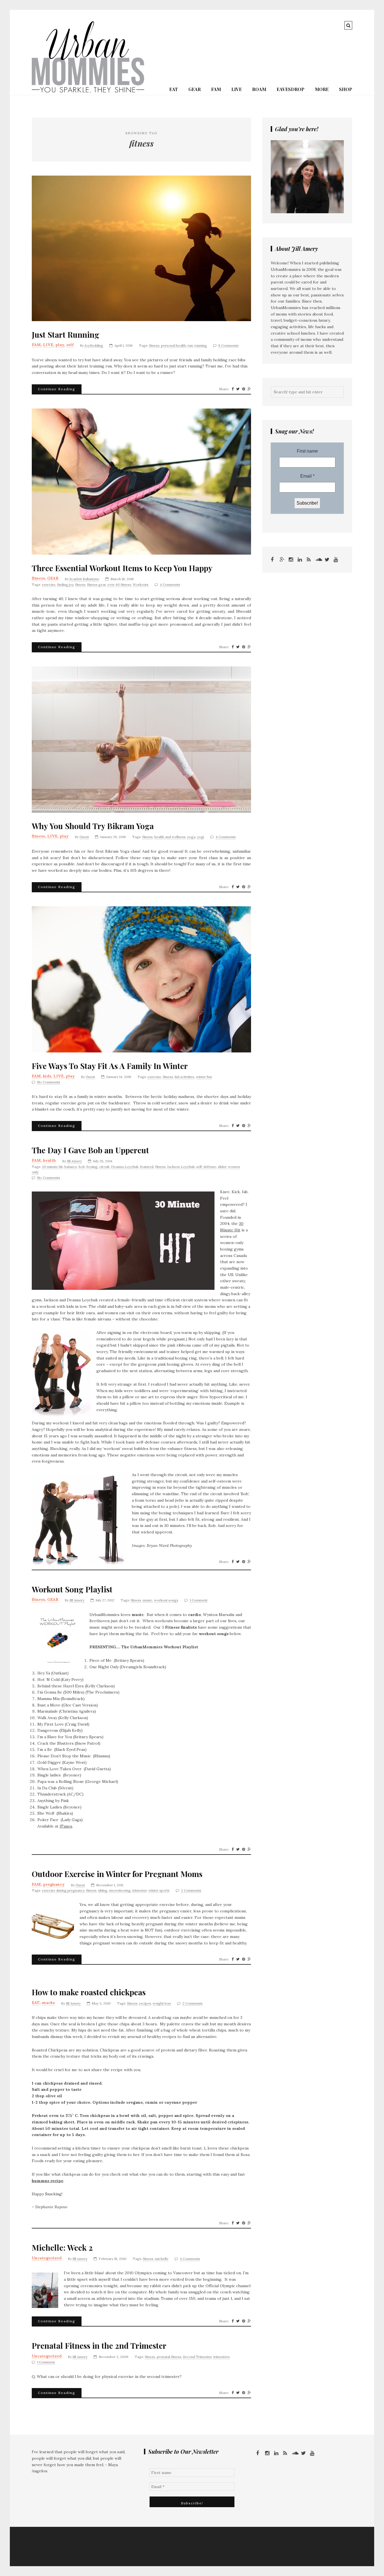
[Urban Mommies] (88, 92)
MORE (322, 89)
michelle (162, 2259)
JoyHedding (94, 345)
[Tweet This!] (238, 389)
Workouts (141, 585)
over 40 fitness (119, 585)
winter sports (159, 1890)
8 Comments (229, 345)
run (190, 345)
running (201, 345)
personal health (173, 345)
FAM (216, 89)
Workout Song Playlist (72, 1589)
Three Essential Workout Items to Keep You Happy (122, 568)
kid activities (185, 1077)
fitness (154, 345)
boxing (92, 1167)
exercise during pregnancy (63, 1890)
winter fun (204, 1077)
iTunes (66, 1826)
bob (82, 1167)
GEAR (195, 89)
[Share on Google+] (249, 389)
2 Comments (191, 1890)
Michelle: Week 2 (62, 2248)
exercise (49, 585)
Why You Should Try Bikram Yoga (93, 826)
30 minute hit (52, 1167)
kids (47, 1076)
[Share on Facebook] (233, 389)
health (49, 1160)
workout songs (166, 1600)
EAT (174, 89)
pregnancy (54, 1884)
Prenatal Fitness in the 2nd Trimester (99, 2346)
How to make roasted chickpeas (89, 1992)
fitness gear (96, 585)
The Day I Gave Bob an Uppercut (90, 1150)
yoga (191, 837)
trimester (140, 1890)
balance (71, 1167)
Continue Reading (57, 389)
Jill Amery (74, 1161)
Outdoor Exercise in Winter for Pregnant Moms (117, 1874)
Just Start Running (65, 335)
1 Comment (199, 1600)
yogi (201, 837)
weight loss (162, 2003)
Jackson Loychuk (181, 1167)
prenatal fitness (169, 2357)
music (148, 1600)
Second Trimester (197, 2357)
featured (147, 1167)
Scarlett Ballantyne (84, 579)
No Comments (49, 1082)
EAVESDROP (291, 89)
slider (222, 1167)
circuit (104, 1167)
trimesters (222, 2357)
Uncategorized (47, 2258)
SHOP (346, 89)
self (70, 345)
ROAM (259, 89)
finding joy (65, 585)
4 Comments (170, 585)
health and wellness (170, 837)
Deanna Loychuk (125, 1167)
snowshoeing (120, 1890)
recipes (145, 2003)
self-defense (206, 1167)
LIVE (237, 89)
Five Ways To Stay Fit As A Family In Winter (110, 1066)
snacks (48, 2003)
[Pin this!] (244, 389)
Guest (84, 837)
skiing (103, 1890)
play (60, 345)
